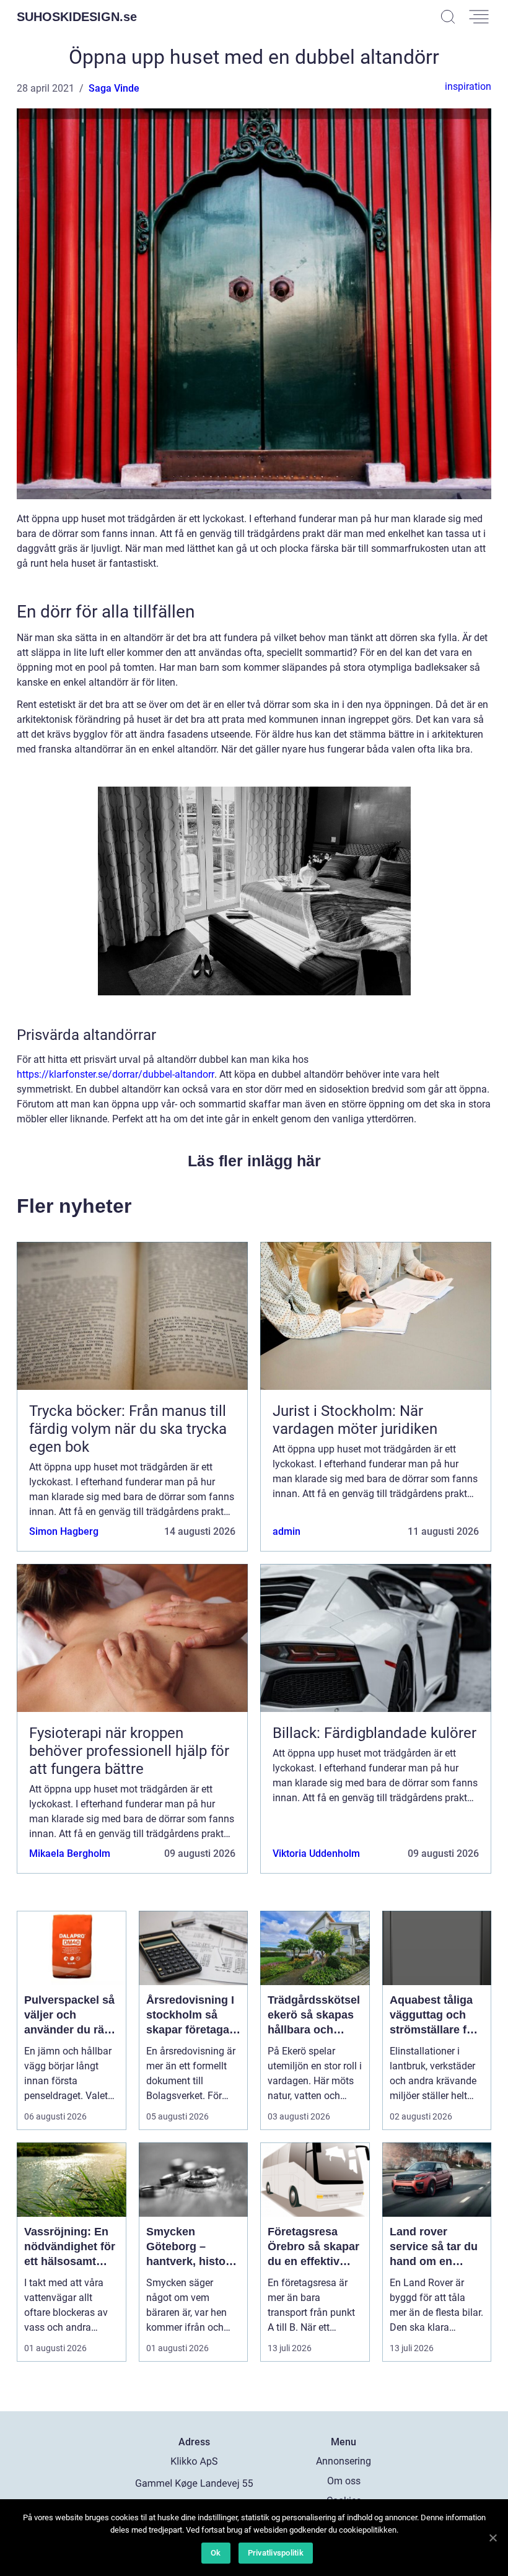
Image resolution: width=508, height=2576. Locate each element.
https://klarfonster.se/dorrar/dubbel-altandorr (116, 1074)
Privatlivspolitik (276, 2553)
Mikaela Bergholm (70, 1853)
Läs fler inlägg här (254, 1161)
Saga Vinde (114, 88)
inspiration (468, 86)
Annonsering (344, 2461)
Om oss (344, 2481)
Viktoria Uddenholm (316, 1853)
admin (287, 1531)
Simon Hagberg (64, 1531)
